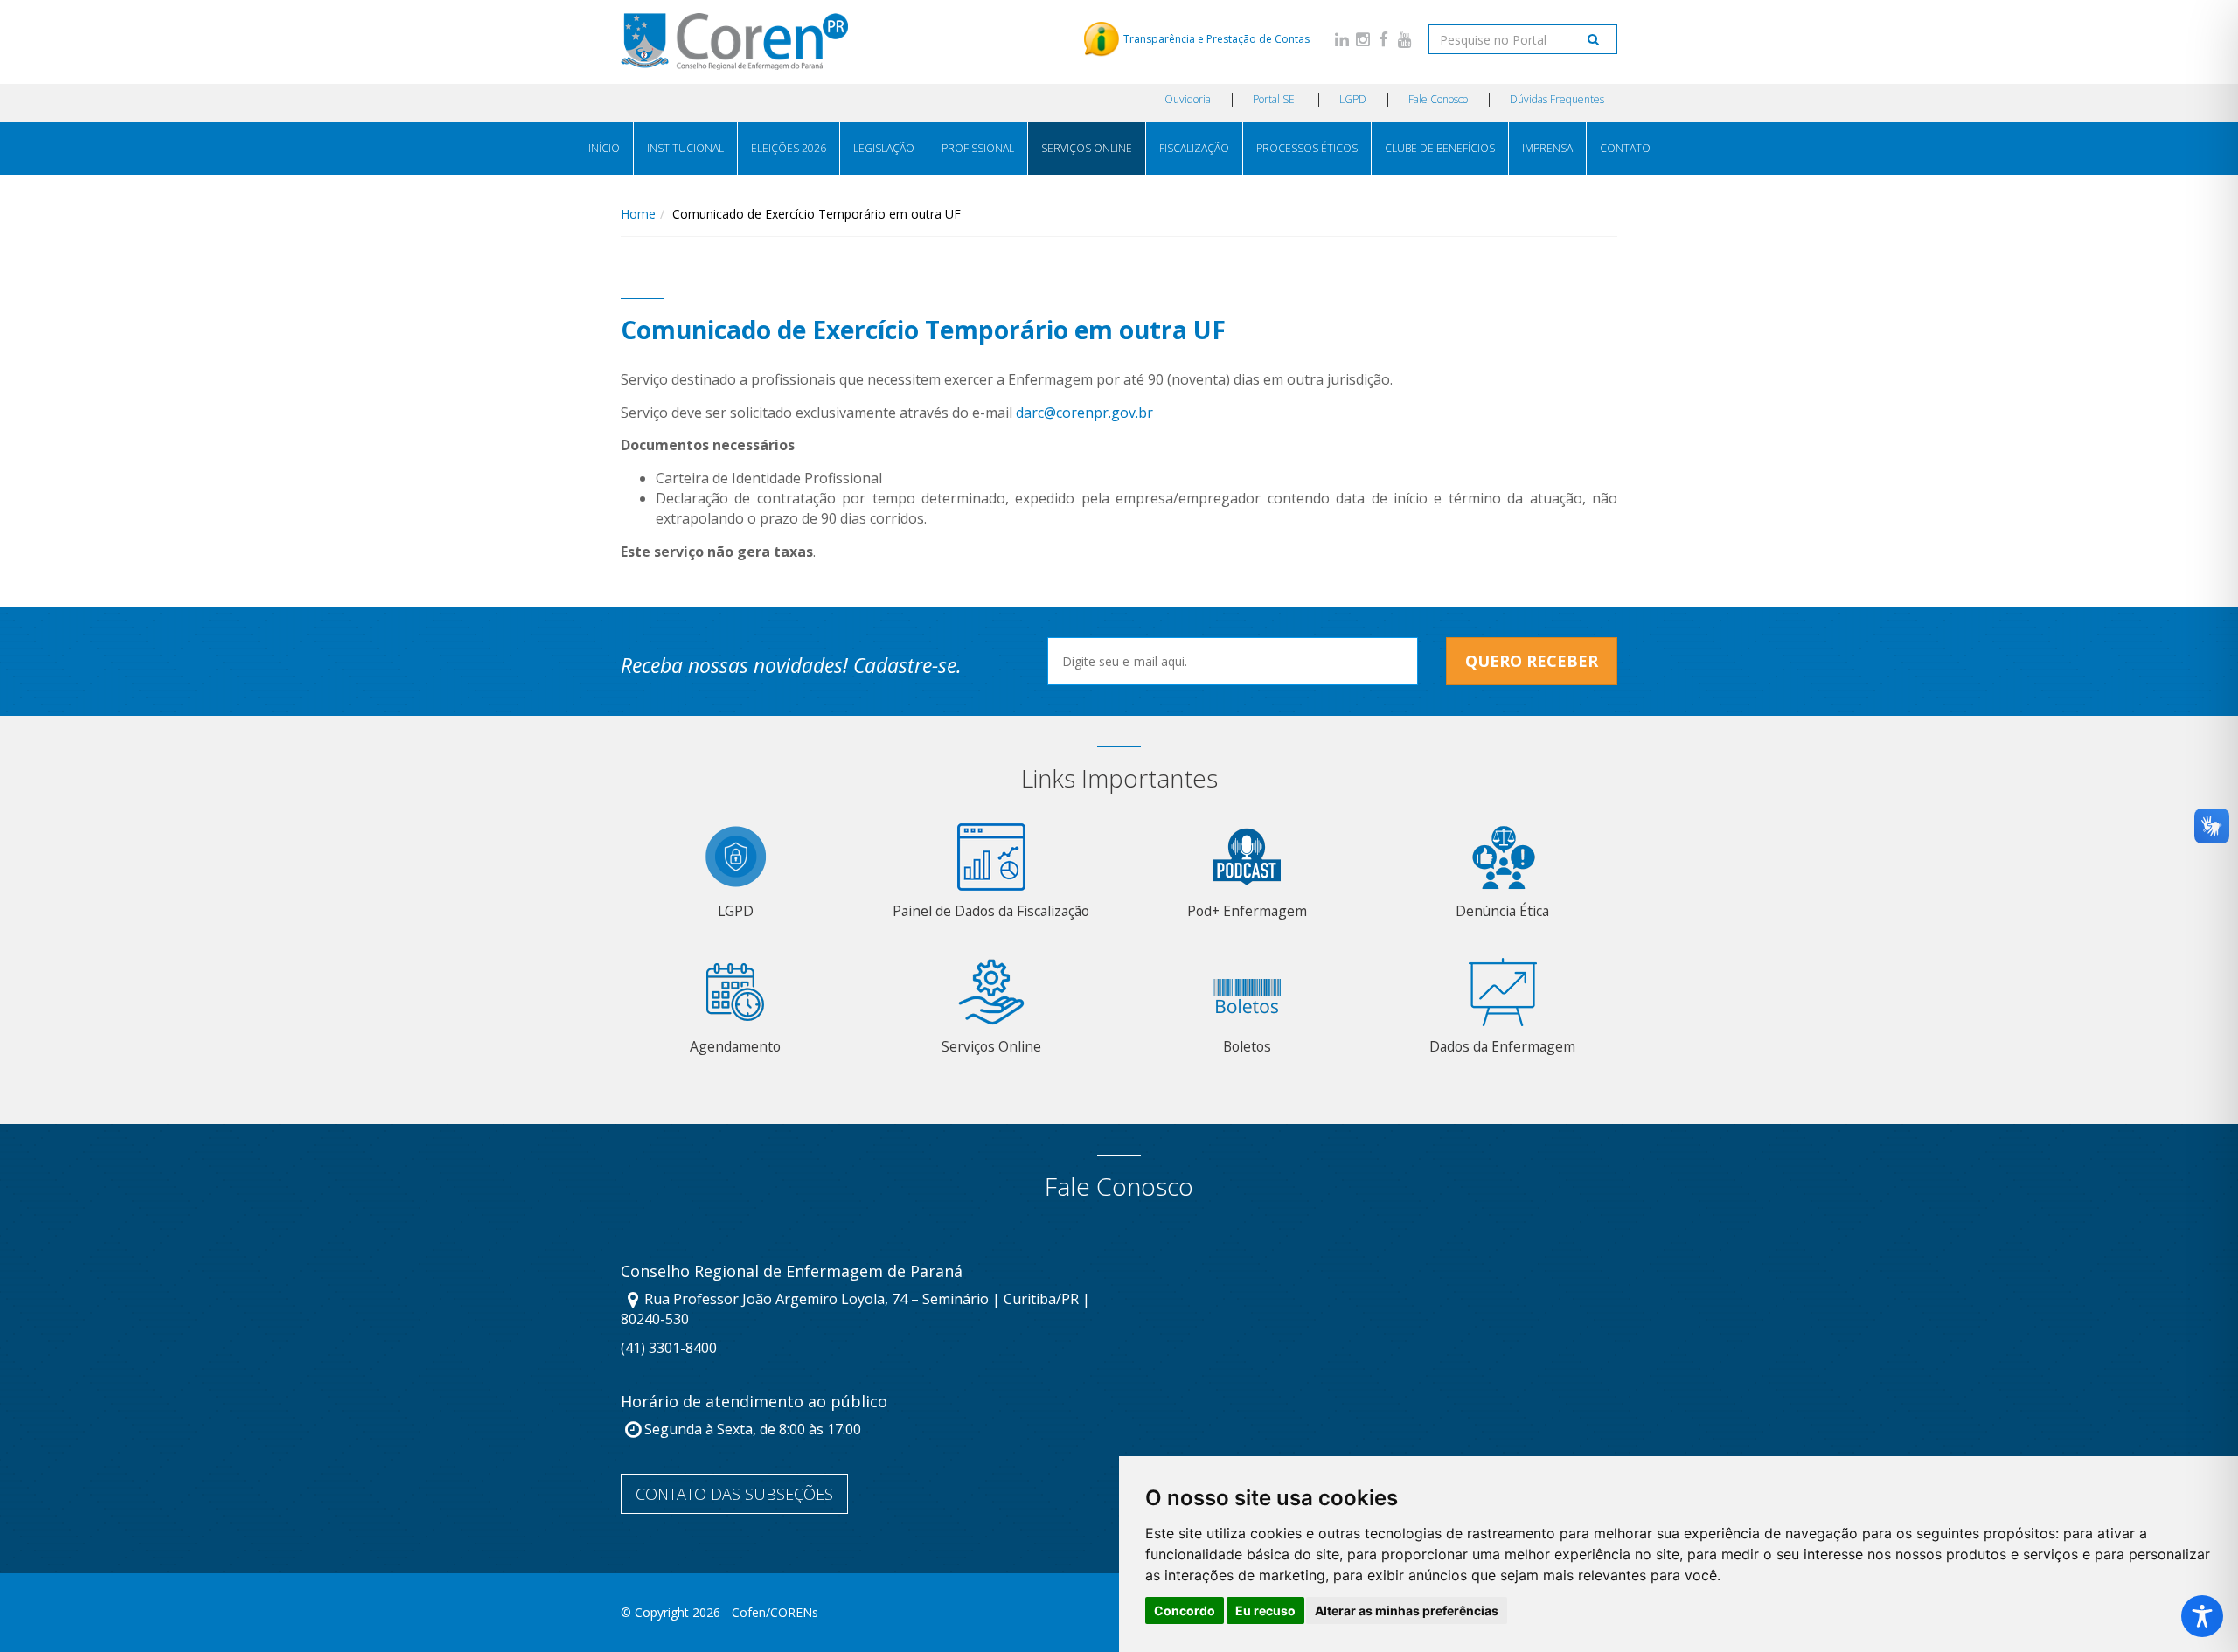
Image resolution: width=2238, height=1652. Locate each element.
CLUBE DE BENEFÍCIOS (1440, 148)
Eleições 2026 (789, 148)
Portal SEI (1275, 99)
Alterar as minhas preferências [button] (1407, 1610)
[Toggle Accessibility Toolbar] (2202, 1616)
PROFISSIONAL (978, 148)
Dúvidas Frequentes (1557, 99)
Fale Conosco (1438, 99)
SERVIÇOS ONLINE (1087, 148)
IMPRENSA (1547, 148)
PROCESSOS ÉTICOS (1307, 148)
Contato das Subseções (734, 1494)
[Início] (734, 42)
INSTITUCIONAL (685, 148)
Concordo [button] (1185, 1610)
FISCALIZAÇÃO (1194, 148)
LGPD (1353, 99)
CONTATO (1625, 148)
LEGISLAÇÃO (884, 148)
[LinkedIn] (1342, 39)
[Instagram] (1363, 39)
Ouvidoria (1188, 99)
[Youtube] (1405, 39)
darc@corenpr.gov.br (1084, 413)
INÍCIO (604, 148)
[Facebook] (1384, 39)
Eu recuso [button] (1265, 1610)
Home (638, 214)
